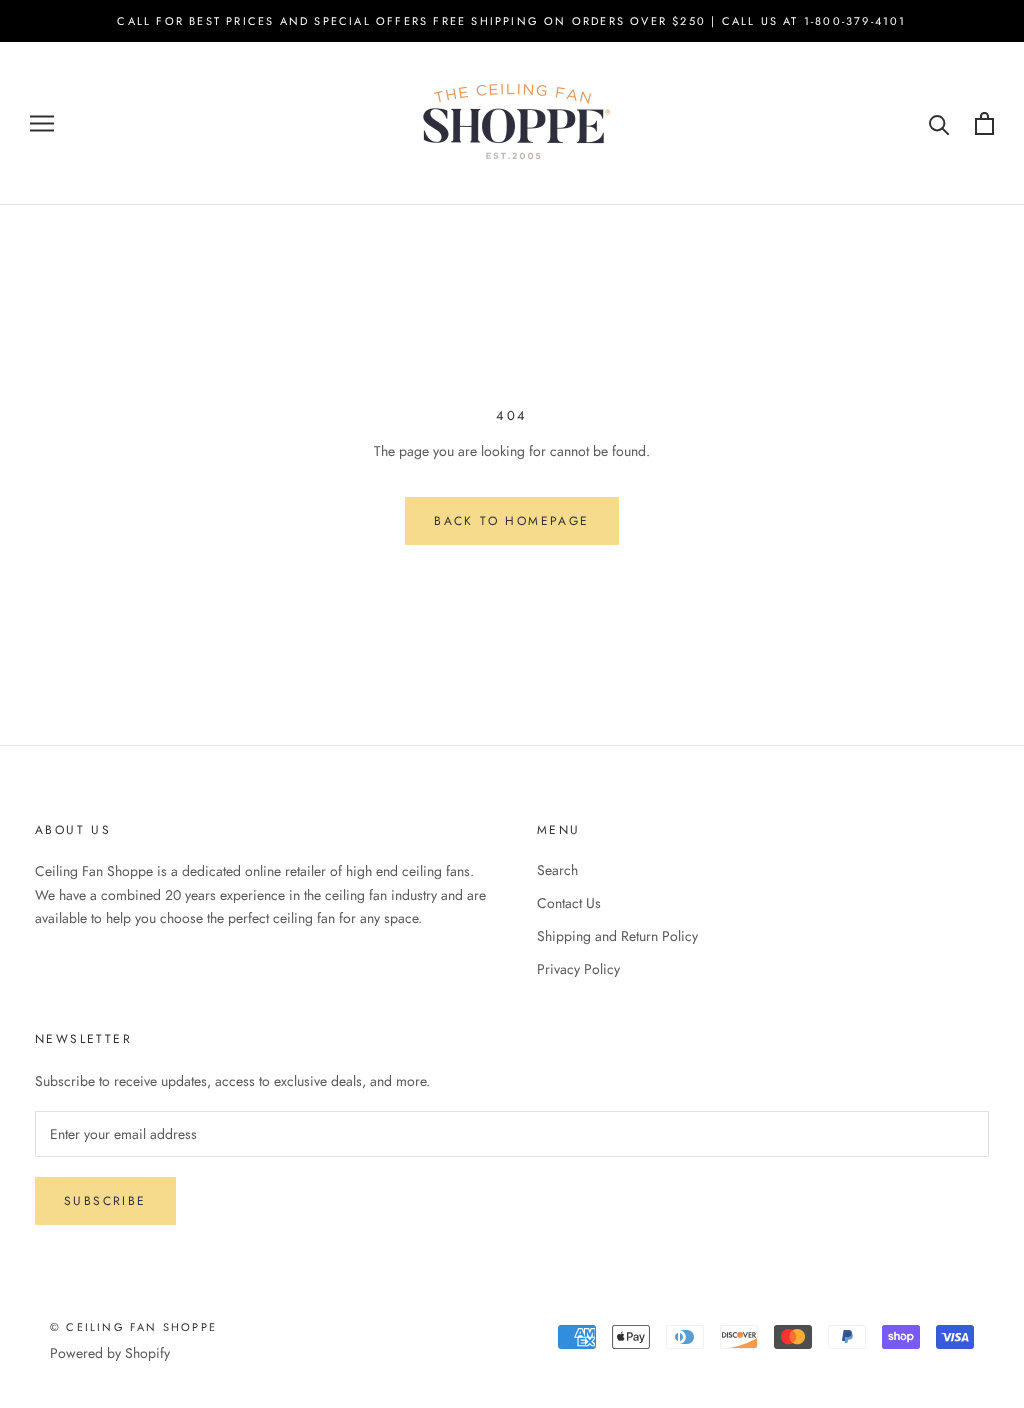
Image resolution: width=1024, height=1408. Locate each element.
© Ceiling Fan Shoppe (133, 1327)
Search (557, 870)
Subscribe (105, 1201)
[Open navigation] (42, 123)
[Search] (939, 123)
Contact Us (569, 903)
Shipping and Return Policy (617, 936)
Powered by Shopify (110, 1353)
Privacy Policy (578, 969)
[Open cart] (984, 123)
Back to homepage (511, 521)
